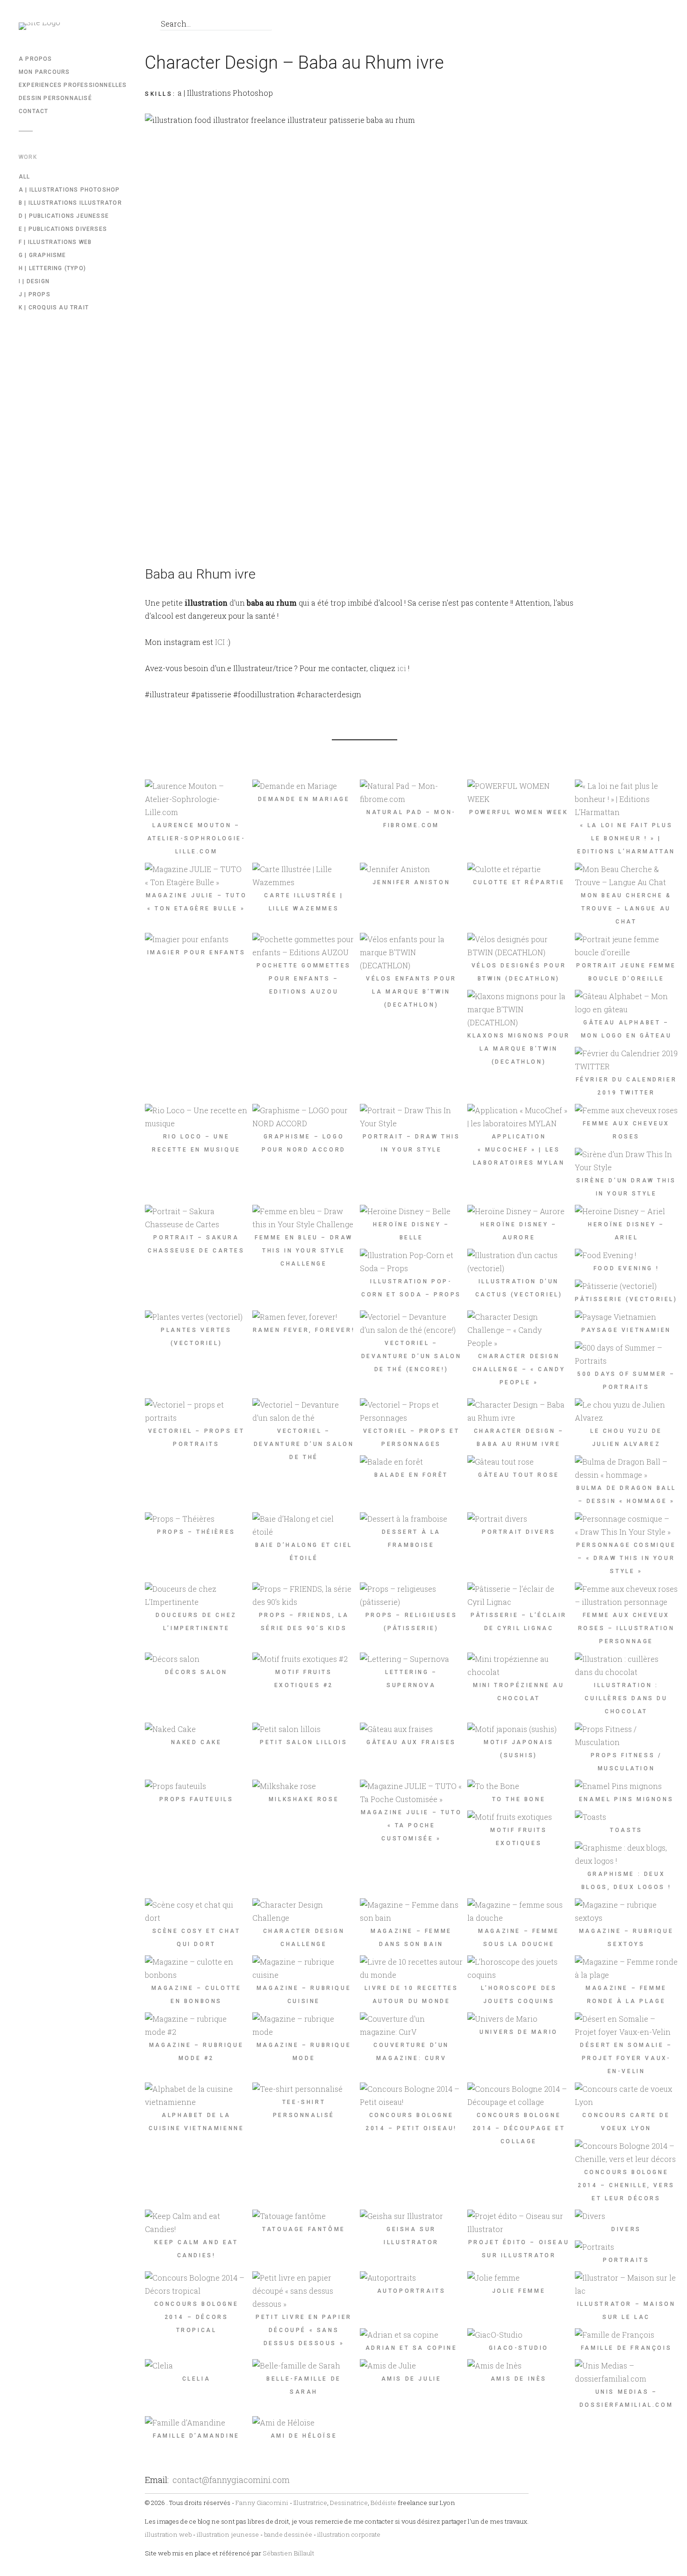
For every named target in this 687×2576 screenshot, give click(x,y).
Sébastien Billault (288, 2553)
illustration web (168, 2534)
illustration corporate (349, 2534)
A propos (36, 59)
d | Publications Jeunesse (64, 216)
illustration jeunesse (228, 2534)
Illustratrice (310, 2503)
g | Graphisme (43, 255)
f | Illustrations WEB (55, 242)
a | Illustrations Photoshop (69, 190)
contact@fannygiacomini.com (231, 2480)
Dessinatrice (349, 2503)
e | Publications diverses (63, 229)
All (25, 177)
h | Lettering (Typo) (52, 268)
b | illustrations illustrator (70, 203)
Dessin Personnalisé (55, 98)
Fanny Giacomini (262, 2503)
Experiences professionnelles (73, 85)
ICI (220, 642)
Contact (33, 111)
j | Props (35, 294)
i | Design (34, 281)
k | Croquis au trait (54, 308)
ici (402, 668)
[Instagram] (131, 26)
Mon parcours (44, 72)
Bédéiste (383, 2503)
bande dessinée (288, 2534)
